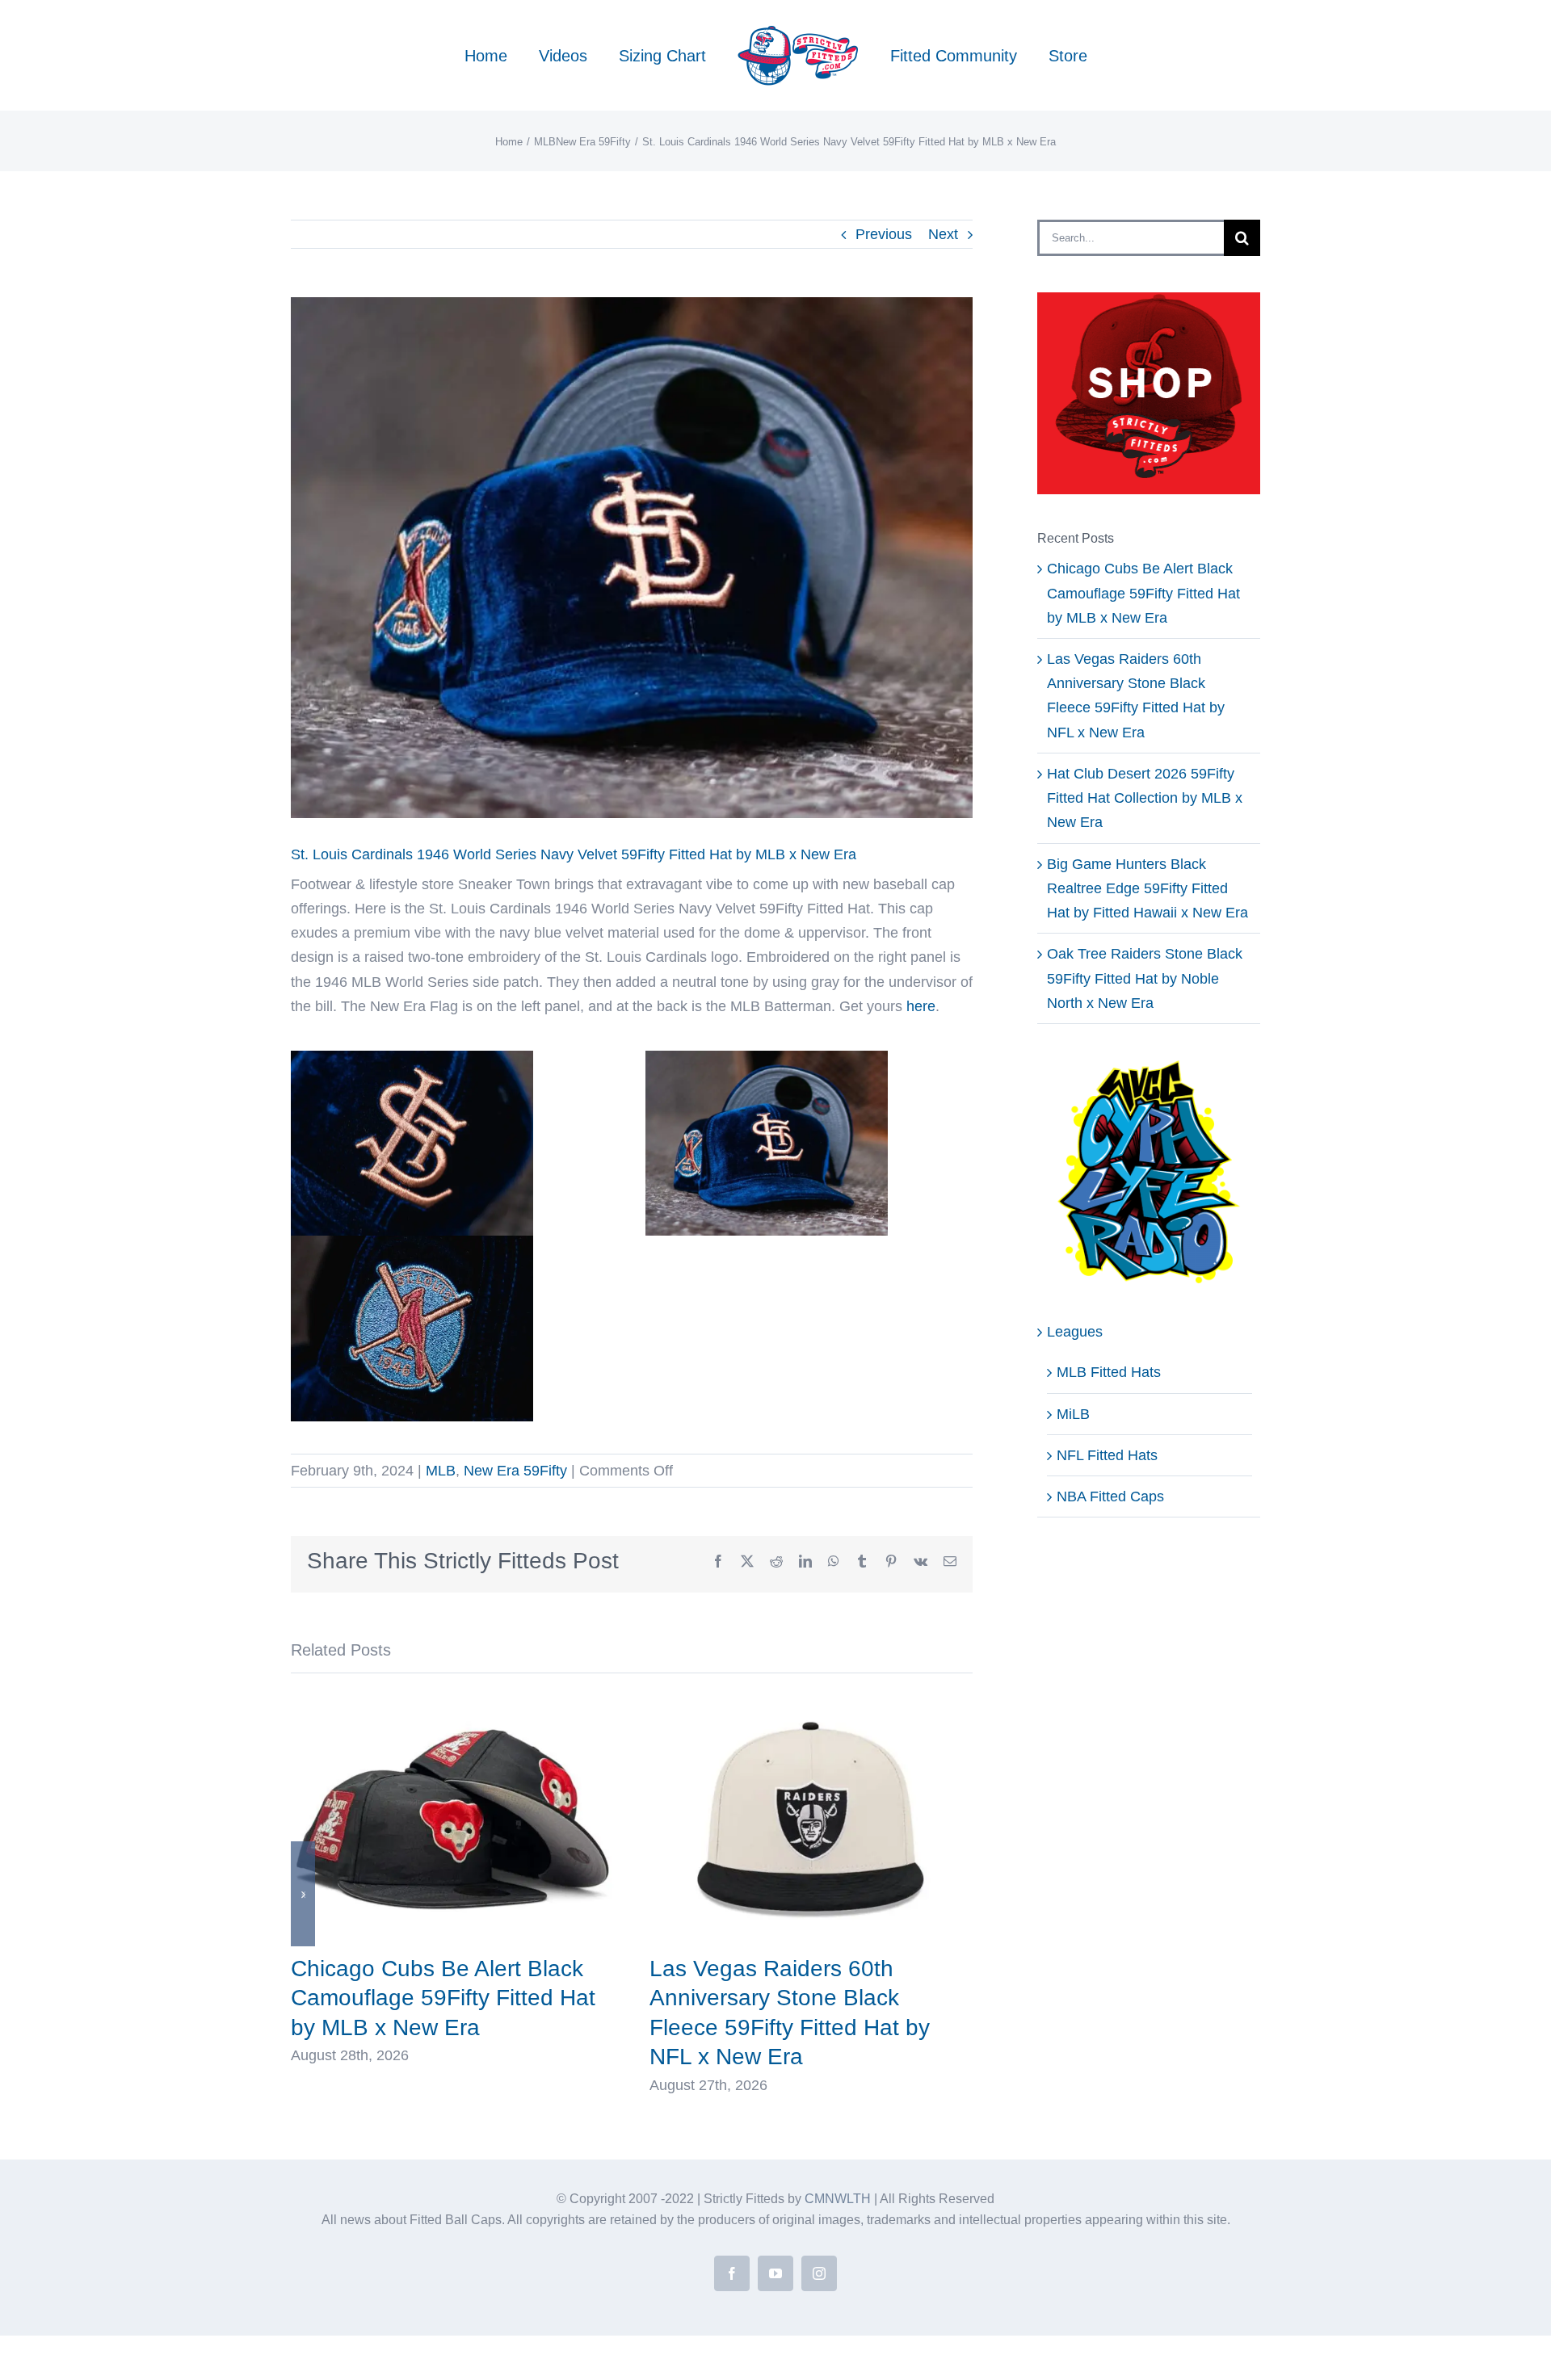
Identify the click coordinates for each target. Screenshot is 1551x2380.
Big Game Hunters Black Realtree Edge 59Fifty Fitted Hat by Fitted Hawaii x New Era (1147, 888)
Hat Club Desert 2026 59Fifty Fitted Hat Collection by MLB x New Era (1145, 798)
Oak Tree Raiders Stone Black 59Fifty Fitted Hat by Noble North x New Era (1145, 978)
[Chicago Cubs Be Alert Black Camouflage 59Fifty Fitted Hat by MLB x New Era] (452, 1700)
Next (943, 234)
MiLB (1073, 1414)
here (921, 1006)
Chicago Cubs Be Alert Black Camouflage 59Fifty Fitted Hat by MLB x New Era (443, 1998)
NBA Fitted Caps (1110, 1496)
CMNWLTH (838, 2199)
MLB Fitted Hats (1109, 1372)
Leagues (1075, 1332)
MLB (441, 1471)
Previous (884, 234)
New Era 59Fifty (515, 1471)
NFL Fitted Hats (1107, 1455)
